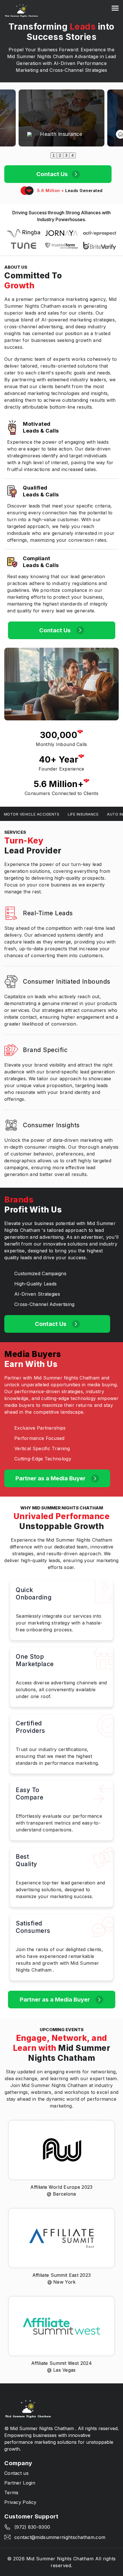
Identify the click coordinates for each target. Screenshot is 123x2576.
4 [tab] (73, 155)
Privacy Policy (20, 2502)
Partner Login (20, 2483)
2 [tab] (60, 155)
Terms (11, 2493)
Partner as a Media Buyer (51, 1478)
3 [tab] (66, 155)
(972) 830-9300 (32, 2527)
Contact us (16, 2473)
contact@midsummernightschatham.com (60, 2537)
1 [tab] (54, 155)
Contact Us (52, 174)
